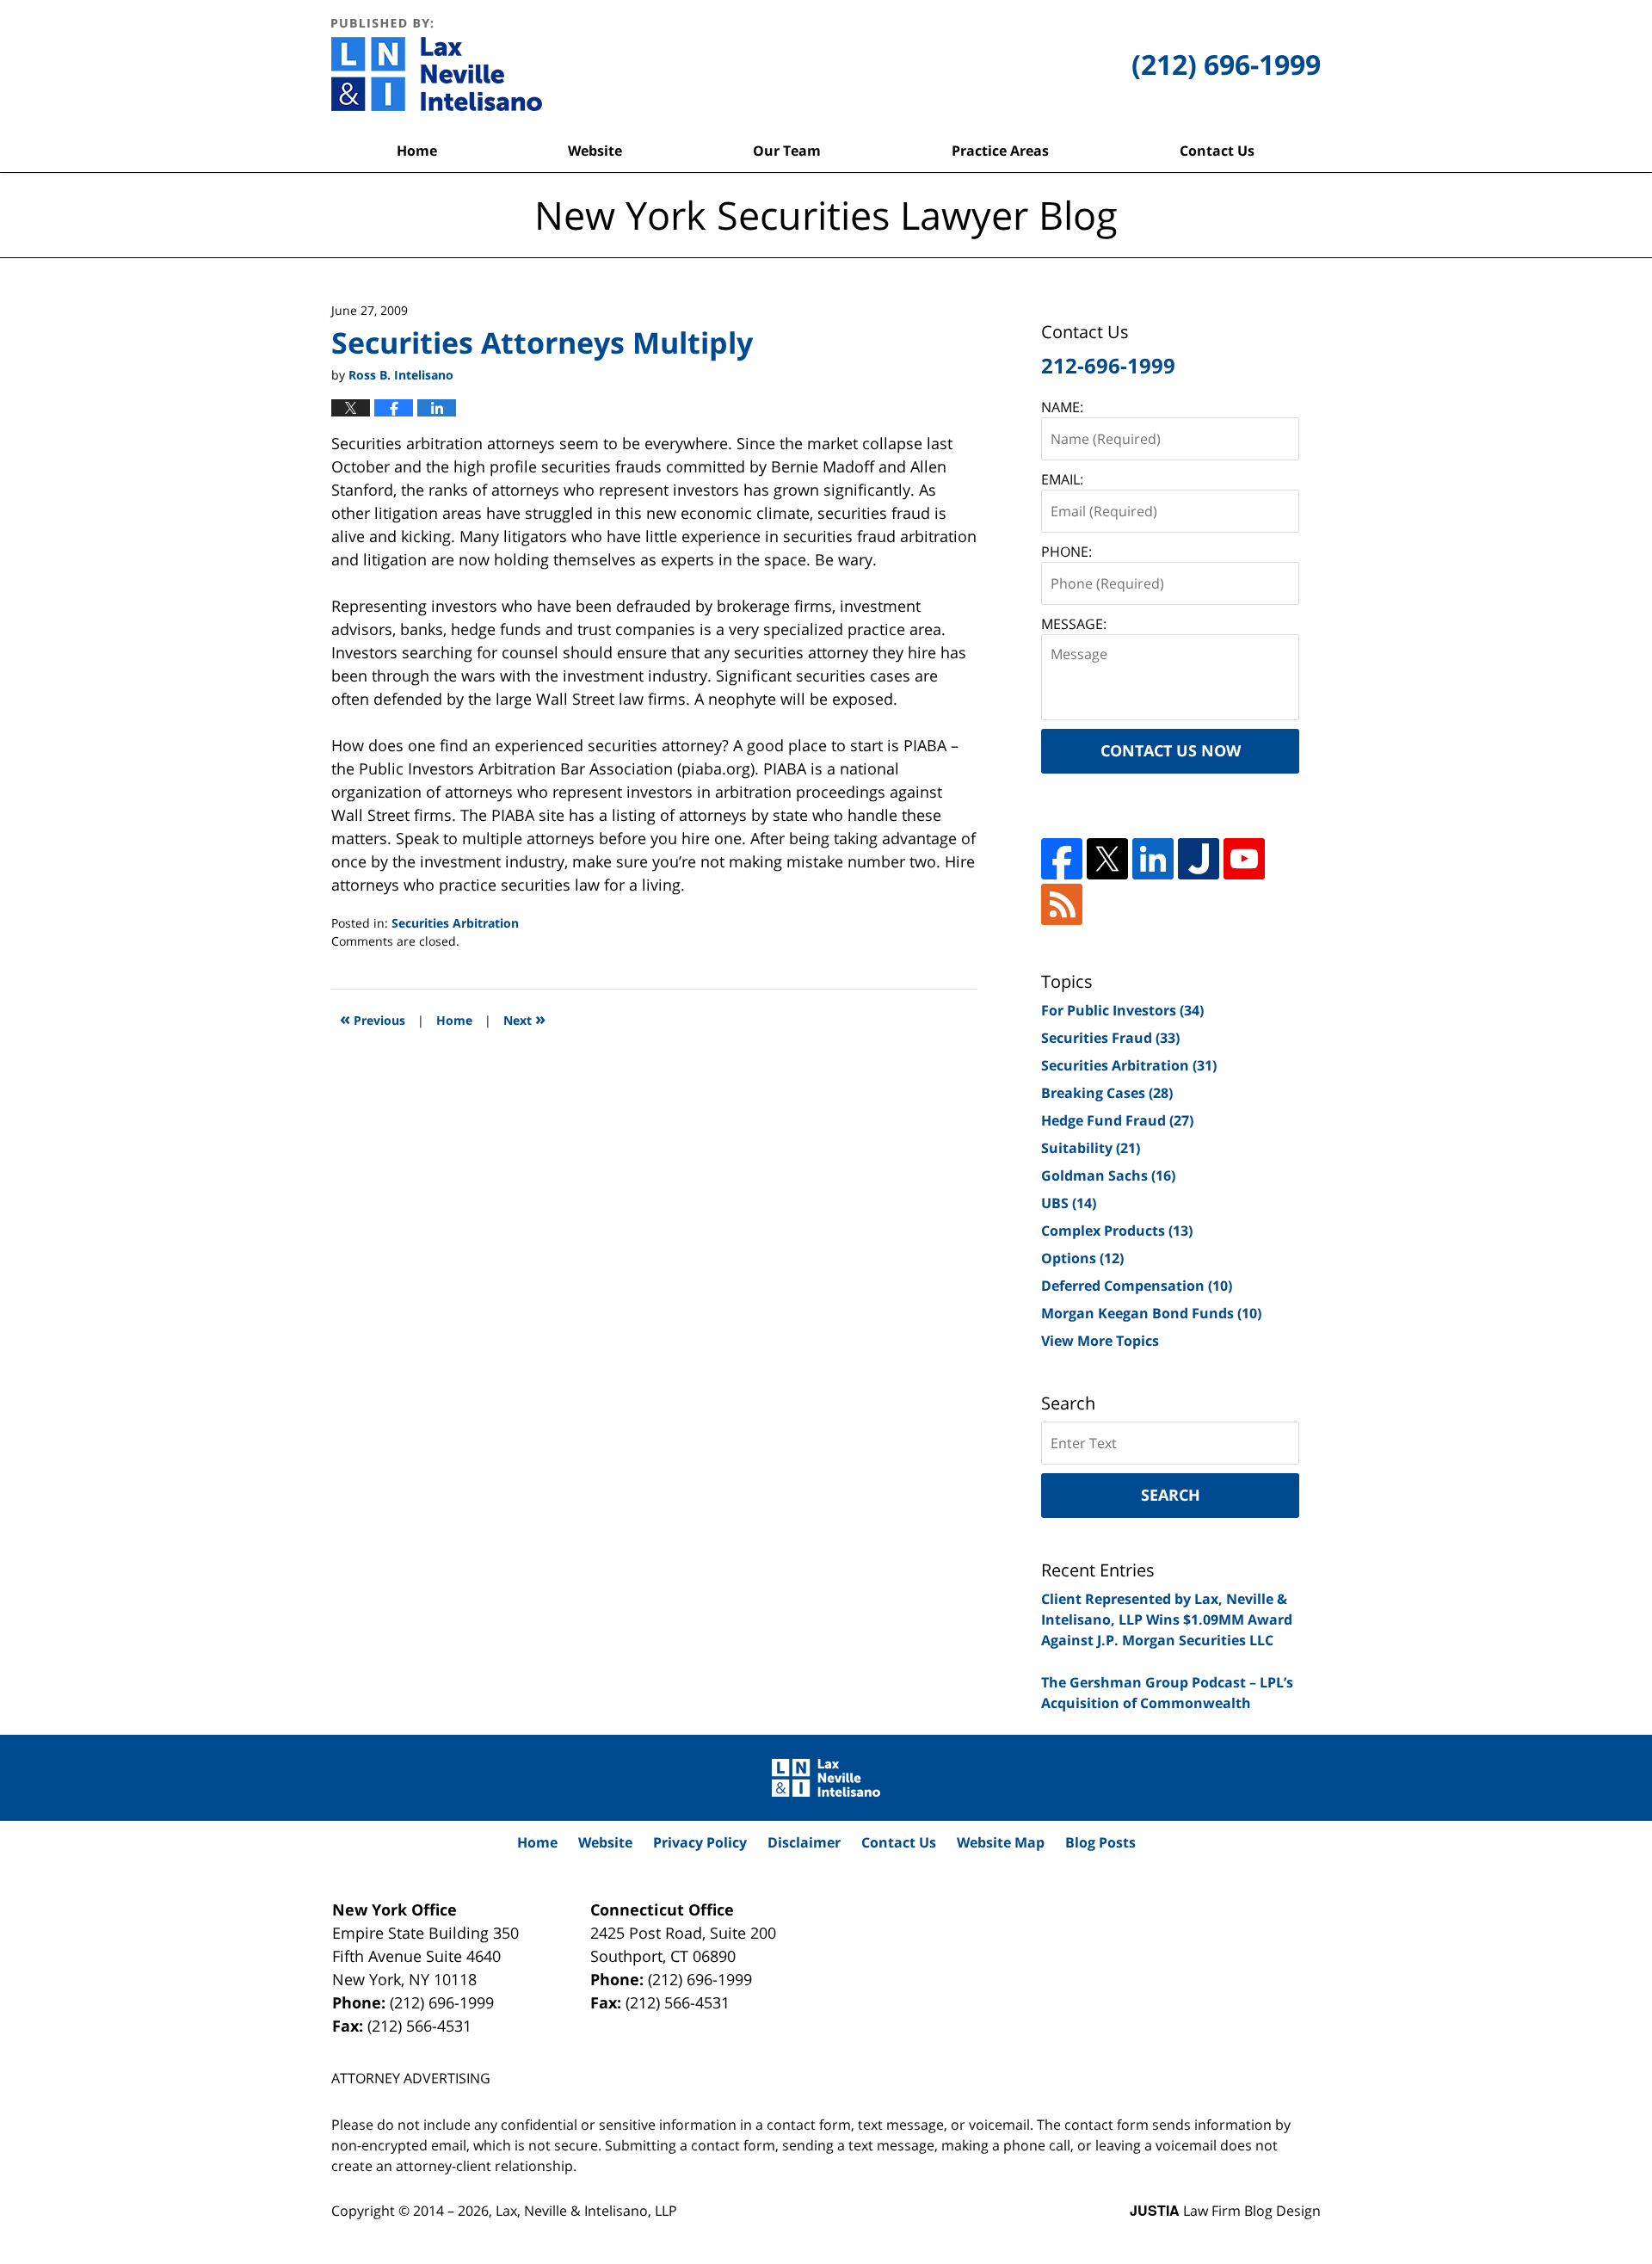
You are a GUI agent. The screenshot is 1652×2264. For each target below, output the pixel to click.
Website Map (1001, 1842)
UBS (1069, 1203)
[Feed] (1062, 904)
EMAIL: (1062, 479)
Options (1082, 1258)
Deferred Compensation (1137, 1286)
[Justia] (1199, 859)
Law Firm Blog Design (1225, 2211)
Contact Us (1217, 151)
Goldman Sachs (1108, 1175)
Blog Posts (1100, 1842)
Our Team (787, 151)
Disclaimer (804, 1842)
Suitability (1091, 1148)
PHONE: (1066, 552)
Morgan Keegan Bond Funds (1151, 1313)
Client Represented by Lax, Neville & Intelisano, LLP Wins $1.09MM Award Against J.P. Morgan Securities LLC (1167, 1619)
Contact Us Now (1171, 750)
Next (524, 1018)
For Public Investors (1122, 1010)
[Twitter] (1107, 859)
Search (1171, 1495)
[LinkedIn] (1153, 859)
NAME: (1062, 407)
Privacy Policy (700, 1842)
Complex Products (1117, 1231)
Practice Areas (1000, 151)
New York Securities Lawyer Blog (437, 65)
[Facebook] (1062, 859)
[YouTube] (1244, 859)
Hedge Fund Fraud (1117, 1120)
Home (417, 151)
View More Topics (1100, 1341)
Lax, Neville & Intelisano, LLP (586, 2211)
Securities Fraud (1110, 1038)
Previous (373, 1018)
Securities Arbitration (455, 923)
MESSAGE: (1074, 624)
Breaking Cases (1107, 1093)
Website (595, 151)
